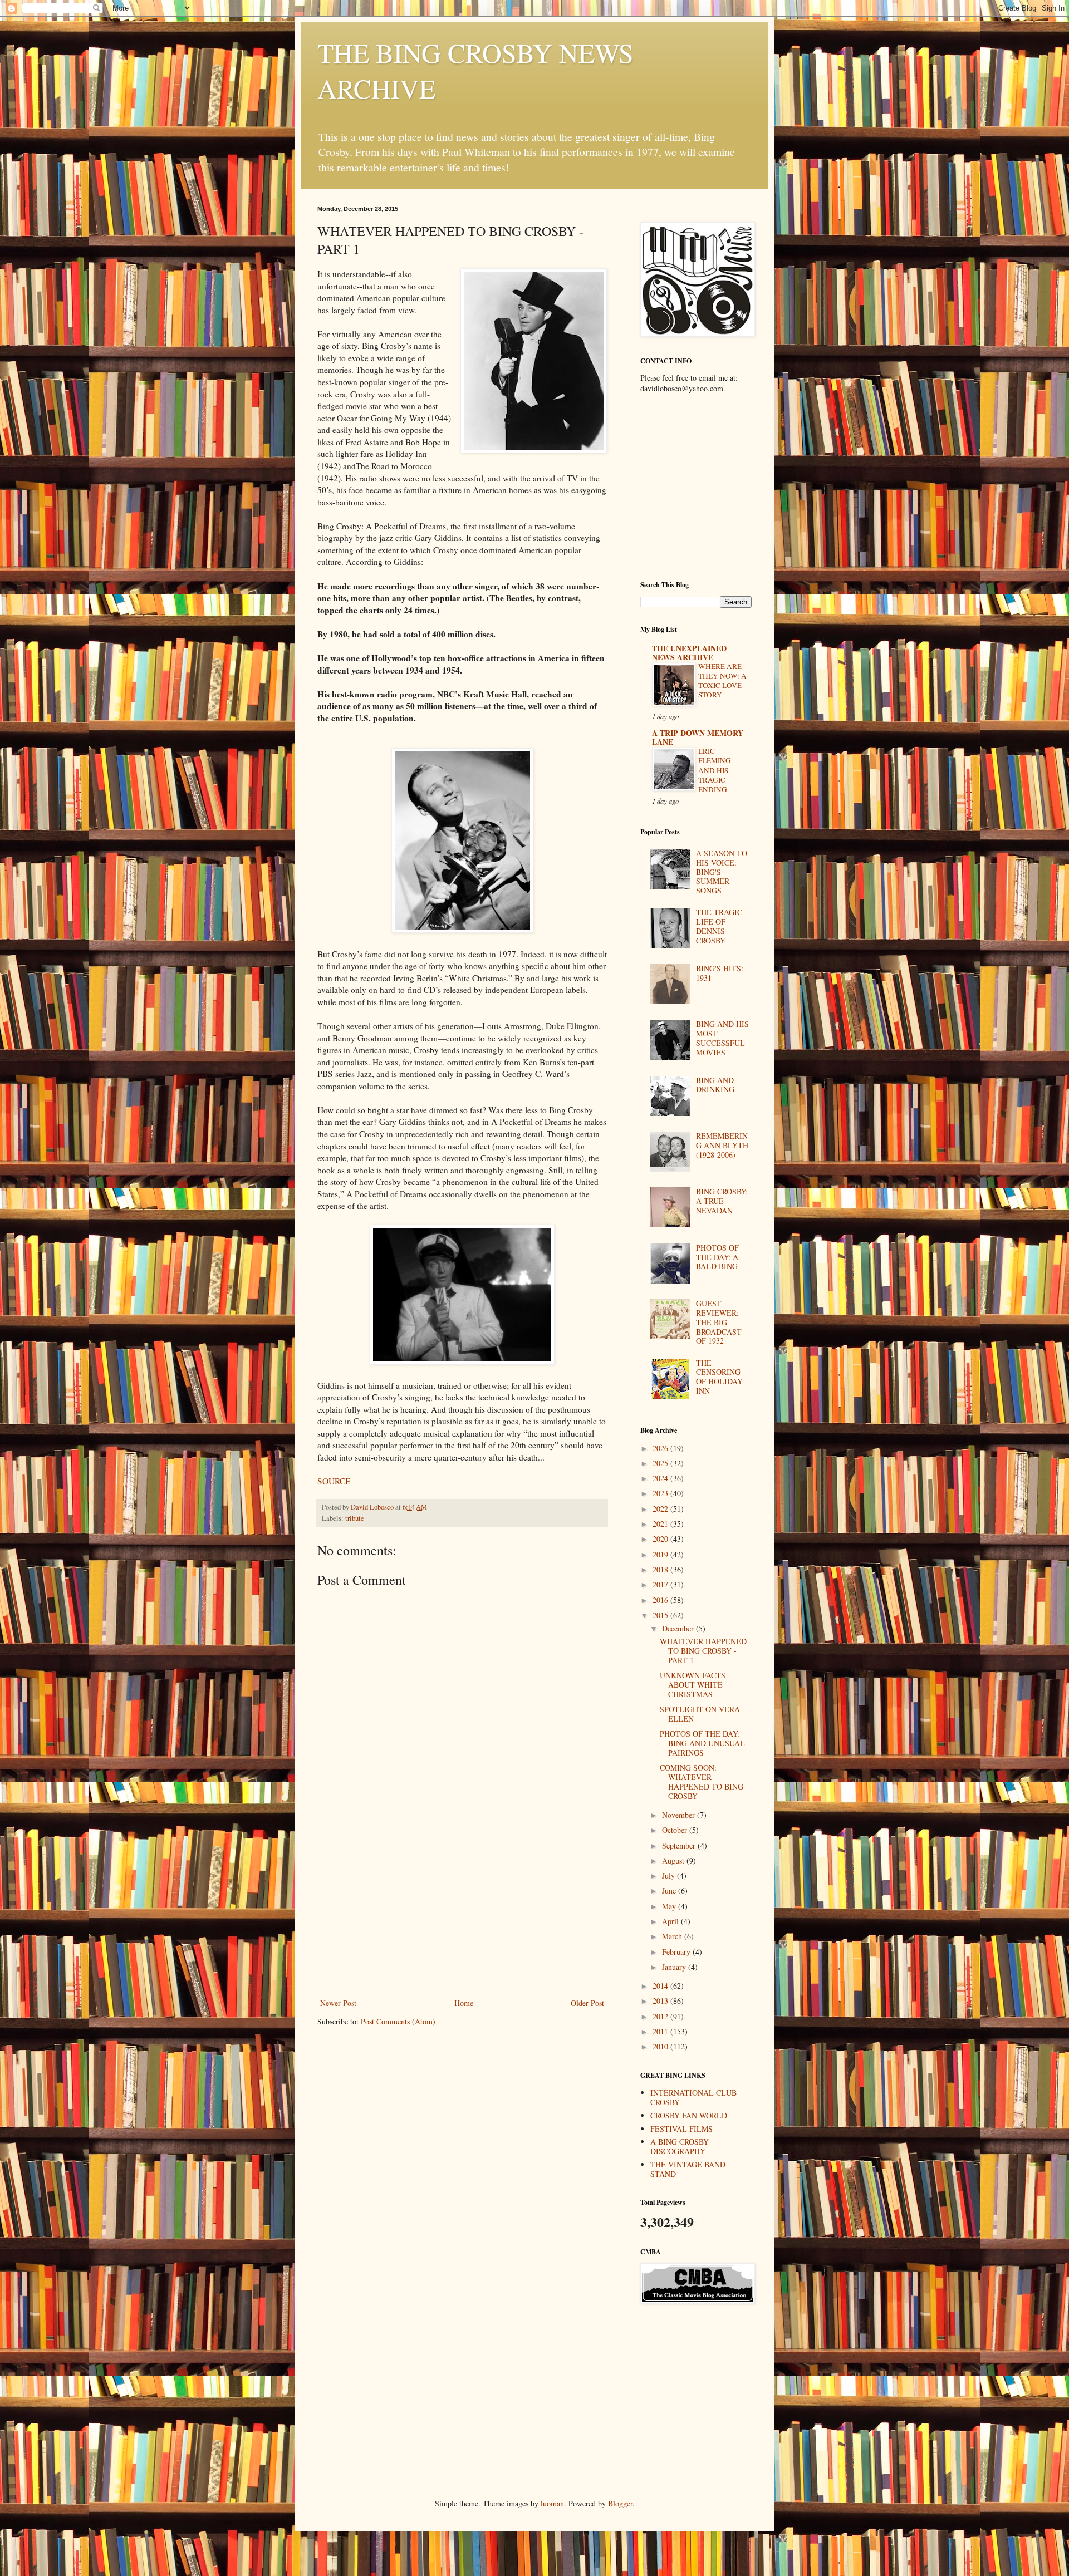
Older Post (587, 2003)
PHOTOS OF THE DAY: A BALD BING (717, 1257)
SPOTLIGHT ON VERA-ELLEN (701, 1714)
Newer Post (338, 2003)
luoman (552, 2503)
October (676, 1830)
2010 (661, 2046)
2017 (661, 1584)
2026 (661, 1448)
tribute (355, 1518)
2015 (661, 1615)
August (674, 1860)
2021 (661, 1524)
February (677, 1952)
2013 (661, 2001)
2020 (661, 1539)
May (670, 1906)
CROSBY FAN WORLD (689, 2115)
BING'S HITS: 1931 (720, 973)
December (679, 1628)
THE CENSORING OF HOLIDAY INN (719, 1377)
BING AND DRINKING (715, 1085)
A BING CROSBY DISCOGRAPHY (680, 2146)
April (671, 1921)
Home (464, 2003)
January (675, 1967)
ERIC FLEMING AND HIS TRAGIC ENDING (715, 770)
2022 (661, 1509)
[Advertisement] (462, 1913)
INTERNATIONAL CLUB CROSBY (693, 2097)
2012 (661, 2016)
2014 (661, 1986)
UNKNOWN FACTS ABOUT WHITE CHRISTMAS (693, 1685)
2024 (661, 1478)
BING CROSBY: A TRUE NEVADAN (722, 1201)
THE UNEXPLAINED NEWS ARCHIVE (689, 653)
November (680, 1815)
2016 (661, 1600)
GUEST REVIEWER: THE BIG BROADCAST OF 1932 (719, 1322)
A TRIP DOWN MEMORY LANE (698, 737)
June (670, 1891)
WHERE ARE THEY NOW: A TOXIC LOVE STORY (722, 681)
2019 (661, 1554)
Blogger (620, 2503)
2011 (661, 2031)
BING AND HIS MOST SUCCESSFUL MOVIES (722, 1038)
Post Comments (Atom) (398, 2021)
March (673, 1936)
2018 (661, 1569)
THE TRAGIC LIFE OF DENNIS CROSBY (719, 926)
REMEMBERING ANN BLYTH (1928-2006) (722, 1145)
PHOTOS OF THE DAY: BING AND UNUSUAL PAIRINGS (702, 1743)
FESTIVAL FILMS (681, 2129)
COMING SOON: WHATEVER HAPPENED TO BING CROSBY (702, 1781)
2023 (661, 1493)
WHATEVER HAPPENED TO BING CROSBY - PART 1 (703, 1651)
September (680, 1845)
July (670, 1876)
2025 (661, 1463)
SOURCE (334, 1481)
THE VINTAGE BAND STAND (688, 2169)
